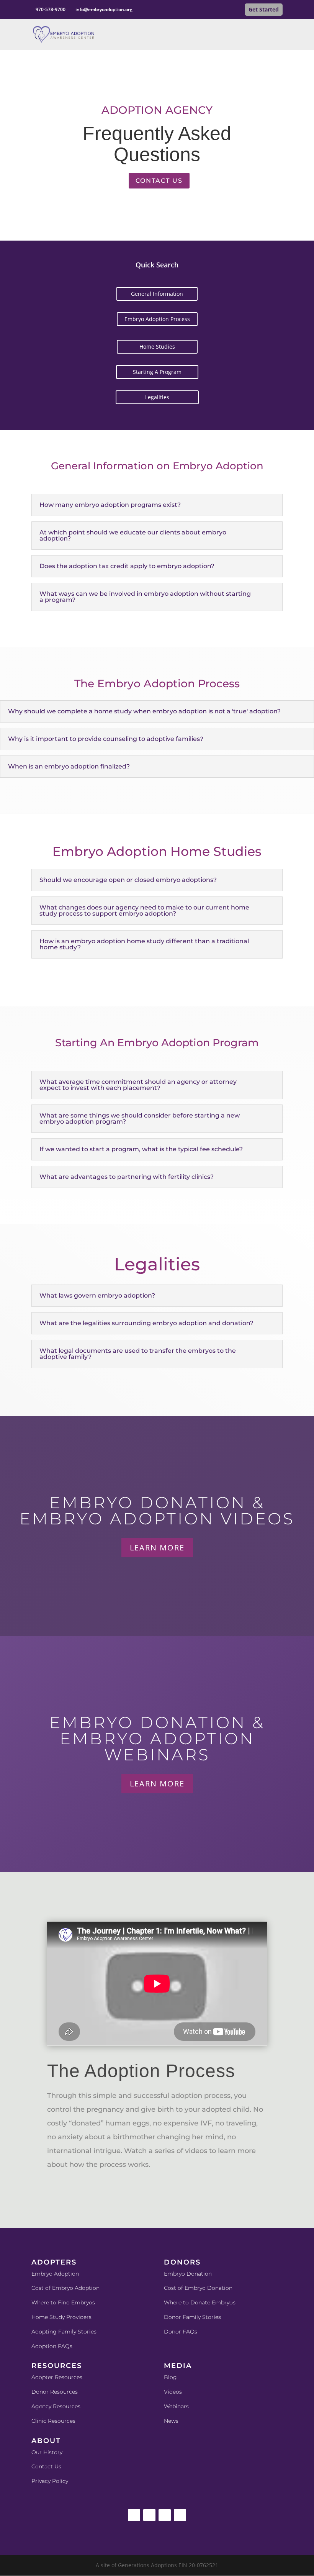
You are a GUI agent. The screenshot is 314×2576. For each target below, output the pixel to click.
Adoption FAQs (52, 2346)
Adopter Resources (57, 2377)
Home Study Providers (61, 2317)
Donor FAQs (181, 2332)
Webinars (176, 2406)
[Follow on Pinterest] (180, 2515)
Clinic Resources (53, 2421)
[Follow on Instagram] (149, 2515)
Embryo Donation (188, 2274)
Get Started (264, 9)
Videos (173, 2392)
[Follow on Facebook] (134, 2515)
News (171, 2421)
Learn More (157, 1548)
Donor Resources (55, 2392)
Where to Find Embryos (63, 2302)
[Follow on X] (165, 2515)
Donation (220, 2288)
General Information (157, 294)
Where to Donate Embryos (200, 2302)
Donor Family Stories (192, 2317)
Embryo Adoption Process (157, 319)
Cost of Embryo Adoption (65, 2288)
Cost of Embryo (186, 2288)
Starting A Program (157, 372)
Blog (170, 2377)
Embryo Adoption (55, 2274)
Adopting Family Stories (64, 2332)
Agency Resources (56, 2406)
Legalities (157, 397)
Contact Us (159, 181)
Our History (47, 2452)
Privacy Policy (50, 2481)
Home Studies (157, 347)
